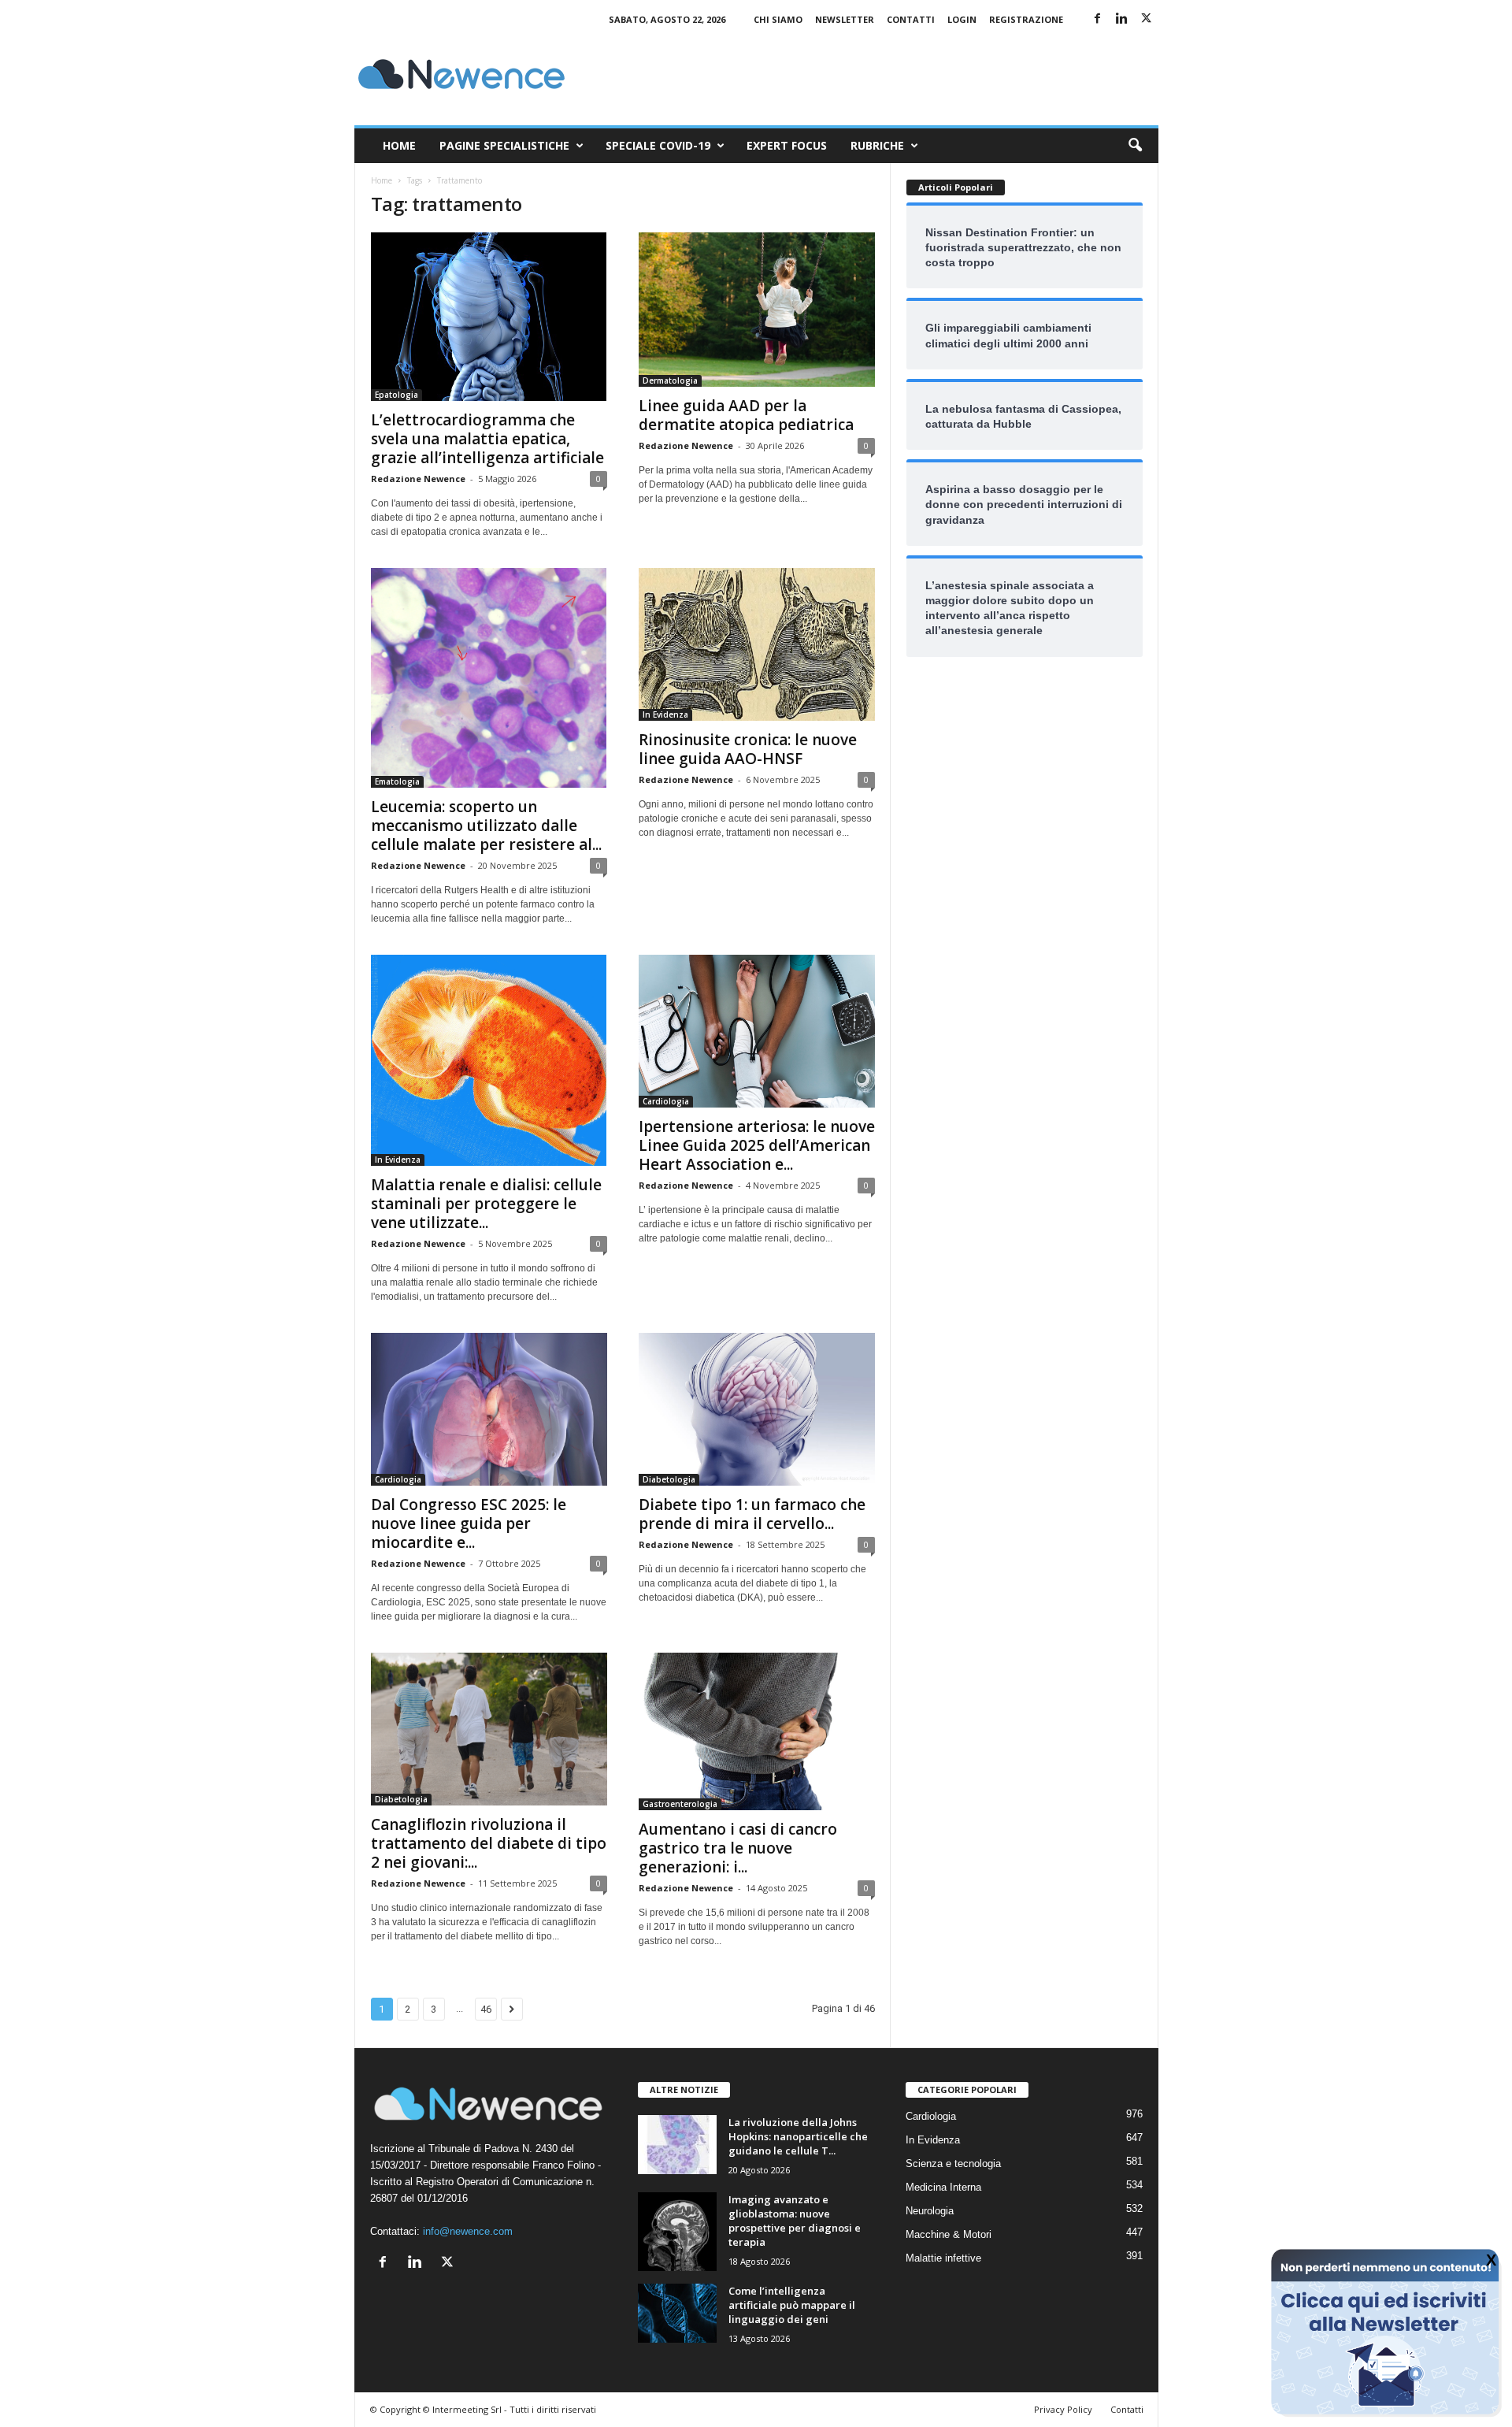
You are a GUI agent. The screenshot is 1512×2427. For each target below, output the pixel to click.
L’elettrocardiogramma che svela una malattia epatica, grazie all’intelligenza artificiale (487, 439)
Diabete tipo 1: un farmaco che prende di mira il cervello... (752, 1514)
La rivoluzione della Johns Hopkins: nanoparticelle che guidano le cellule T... (798, 2136)
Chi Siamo (778, 19)
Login (962, 19)
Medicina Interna (943, 2187)
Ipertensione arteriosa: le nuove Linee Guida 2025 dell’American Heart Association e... (757, 1145)
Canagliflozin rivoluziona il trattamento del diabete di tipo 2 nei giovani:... (489, 1843)
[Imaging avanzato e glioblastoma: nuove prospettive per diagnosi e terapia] (677, 2232)
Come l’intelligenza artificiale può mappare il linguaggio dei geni (792, 2305)
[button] (1135, 146)
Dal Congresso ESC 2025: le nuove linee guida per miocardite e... (469, 1523)
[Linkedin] (1122, 19)
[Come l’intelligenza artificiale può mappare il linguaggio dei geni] (677, 2313)
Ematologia (397, 781)
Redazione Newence (418, 479)
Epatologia (397, 395)
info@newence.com (468, 2231)
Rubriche (877, 145)
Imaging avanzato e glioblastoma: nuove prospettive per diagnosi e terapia (795, 2221)
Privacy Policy (1063, 2409)
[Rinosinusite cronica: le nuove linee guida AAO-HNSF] (757, 644)
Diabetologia (669, 1479)
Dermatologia (670, 380)
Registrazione (1026, 19)
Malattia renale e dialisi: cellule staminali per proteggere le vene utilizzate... (486, 1204)
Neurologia (930, 2211)
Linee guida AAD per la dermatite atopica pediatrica (746, 415)
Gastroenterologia (680, 1804)
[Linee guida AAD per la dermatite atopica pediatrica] (757, 310)
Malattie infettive (943, 2258)
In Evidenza (665, 714)
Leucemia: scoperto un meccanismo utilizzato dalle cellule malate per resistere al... (486, 826)
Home (399, 145)
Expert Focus (787, 145)
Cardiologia (666, 1101)
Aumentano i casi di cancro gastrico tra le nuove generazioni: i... (738, 1848)
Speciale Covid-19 (658, 145)
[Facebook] (1098, 19)
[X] (1147, 19)
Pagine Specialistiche (504, 145)
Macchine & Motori (949, 2234)
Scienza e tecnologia (953, 2164)
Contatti (911, 19)
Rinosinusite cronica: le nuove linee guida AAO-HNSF (748, 749)
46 (486, 2009)
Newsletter (845, 19)
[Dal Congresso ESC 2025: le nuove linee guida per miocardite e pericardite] (489, 1409)
